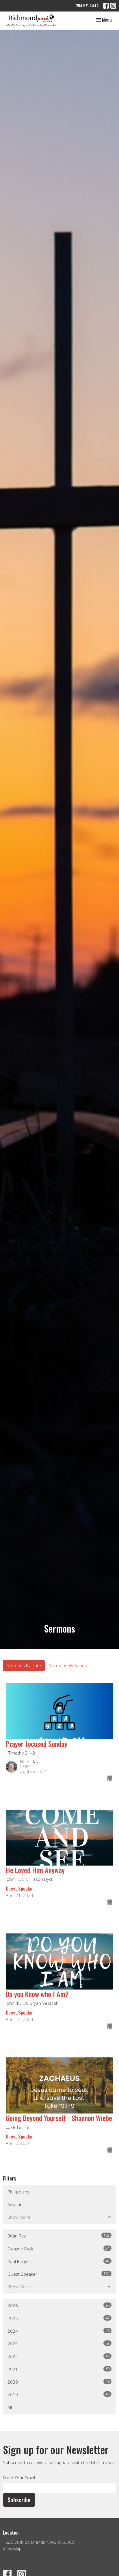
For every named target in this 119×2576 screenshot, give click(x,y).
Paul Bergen (58, 2261)
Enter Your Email (19, 2478)
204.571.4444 (87, 5)
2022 (58, 2356)
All (10, 2407)
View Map (12, 2549)
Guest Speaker (58, 2274)
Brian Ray (58, 2236)
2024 (58, 2331)
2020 (58, 2382)
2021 (58, 2369)
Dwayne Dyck (58, 2249)
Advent (14, 2204)
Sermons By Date (24, 1665)
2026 (58, 2305)
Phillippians (18, 2192)
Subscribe (19, 2500)
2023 (58, 2343)
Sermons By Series (68, 1665)
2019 (58, 2394)
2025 (58, 2318)
